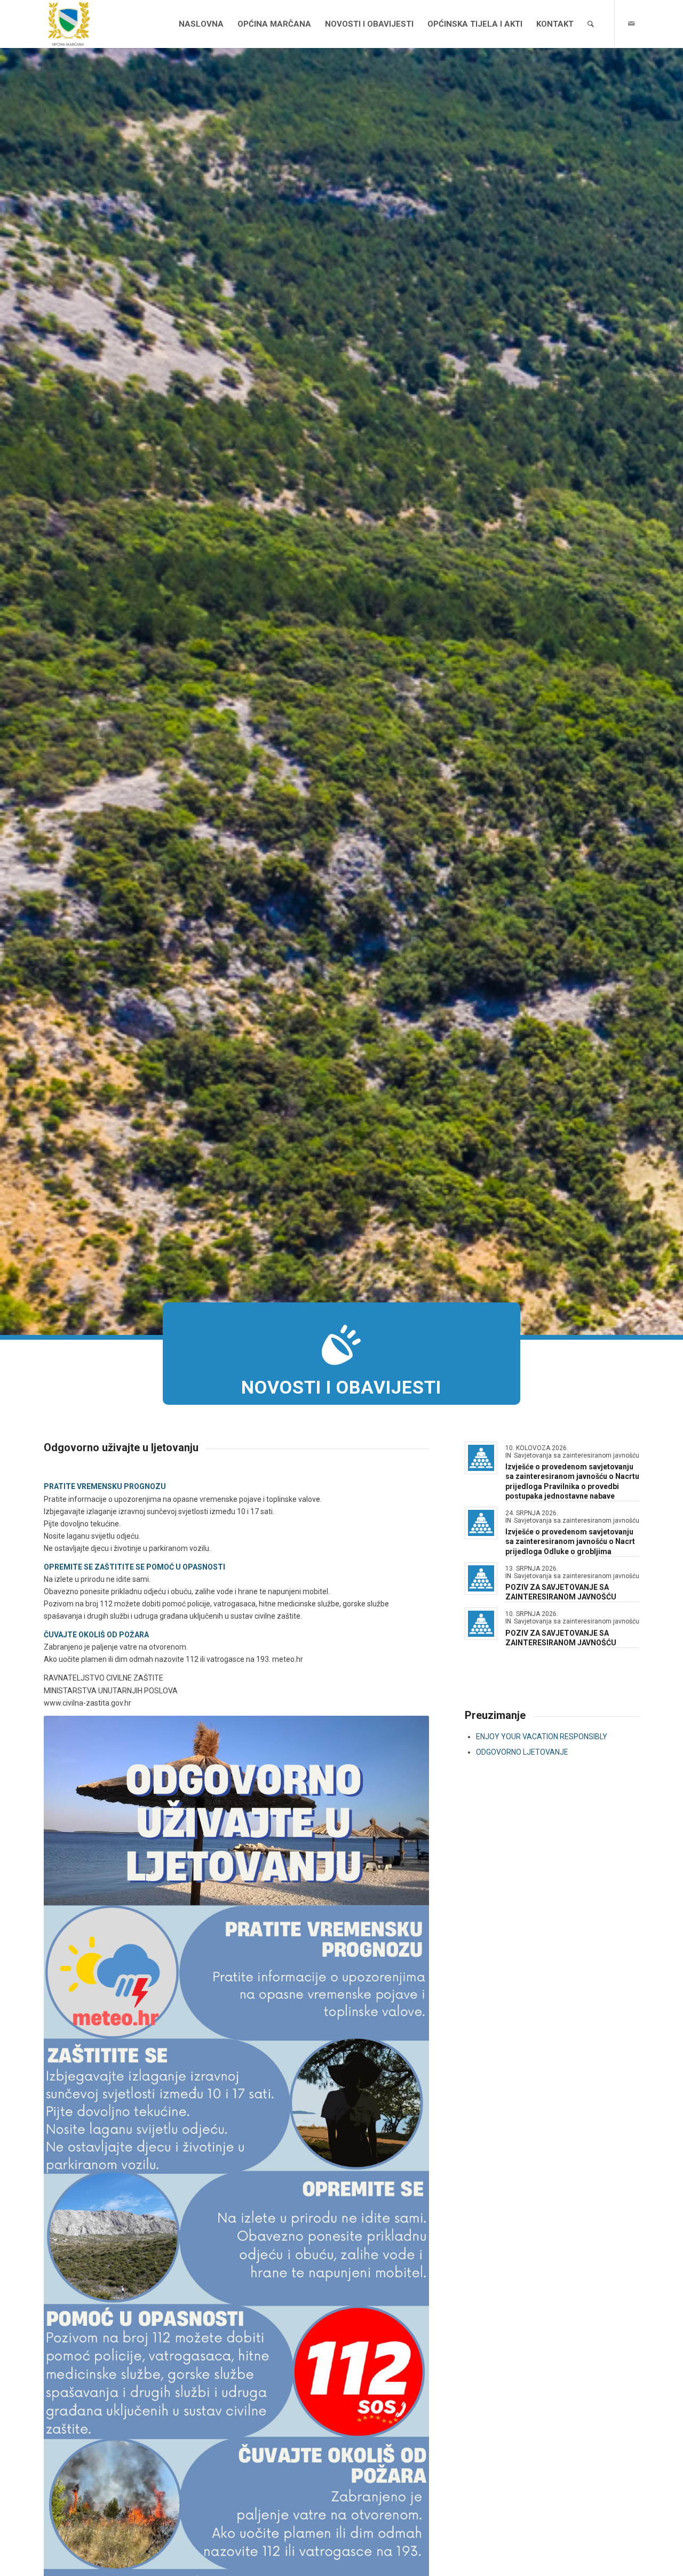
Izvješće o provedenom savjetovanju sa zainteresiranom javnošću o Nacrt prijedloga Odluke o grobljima (570, 1541)
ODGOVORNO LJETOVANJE (522, 1752)
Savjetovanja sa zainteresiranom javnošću (577, 1455)
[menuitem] (201, 24)
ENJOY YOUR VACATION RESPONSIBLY (542, 1737)
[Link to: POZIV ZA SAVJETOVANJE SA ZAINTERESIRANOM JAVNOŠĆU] (481, 1578)
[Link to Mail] (631, 23)
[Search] (591, 24)
